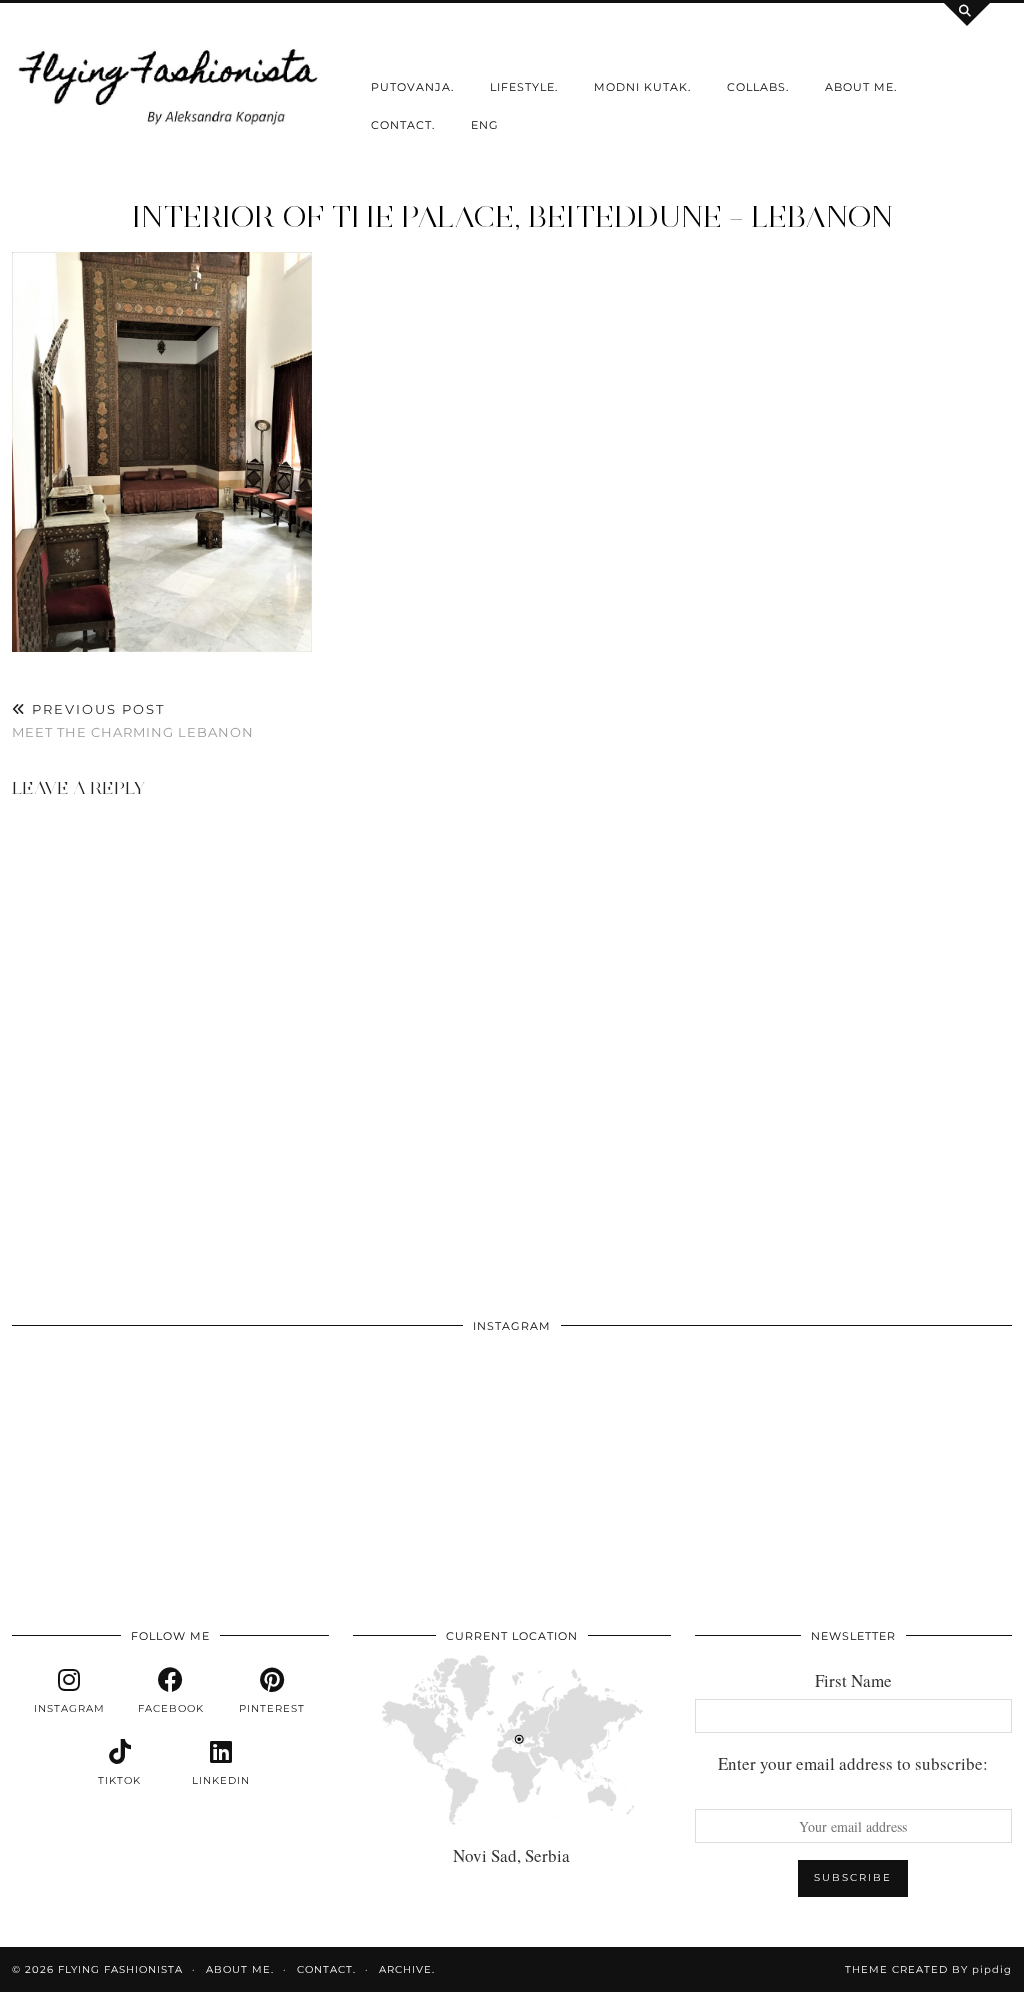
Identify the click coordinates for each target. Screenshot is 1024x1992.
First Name (853, 1680)
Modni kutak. (642, 87)
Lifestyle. (524, 87)
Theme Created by (928, 1969)
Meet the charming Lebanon (133, 720)
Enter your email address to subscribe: (853, 1763)
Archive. (407, 1969)
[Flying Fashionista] (170, 83)
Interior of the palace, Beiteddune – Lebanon (512, 216)
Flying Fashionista (120, 1969)
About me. (861, 87)
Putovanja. (412, 87)
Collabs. (758, 87)
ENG (485, 125)
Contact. (403, 125)
